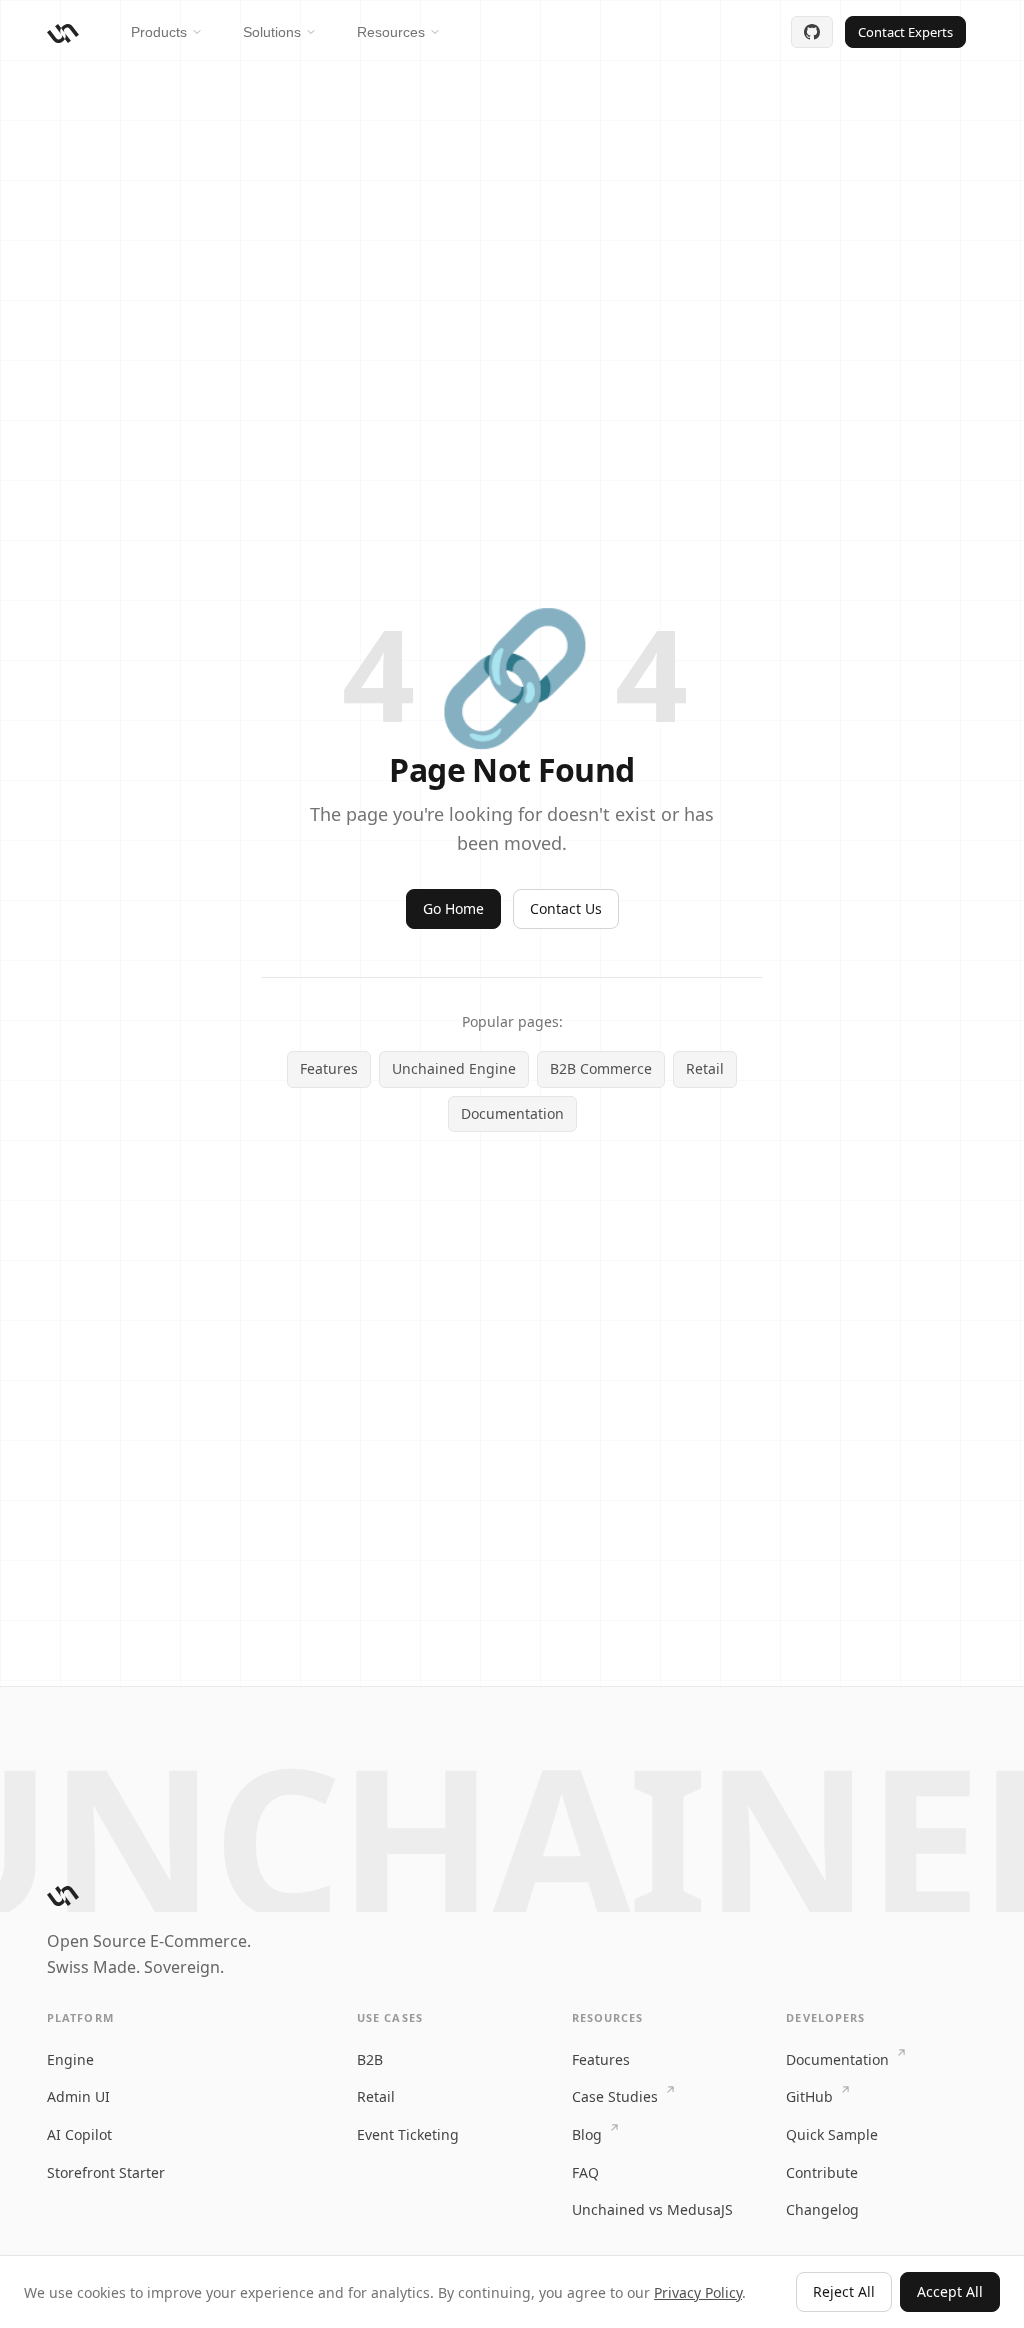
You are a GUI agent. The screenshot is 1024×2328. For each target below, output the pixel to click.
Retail (705, 1068)
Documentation (512, 1113)
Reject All (844, 2291)
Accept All (950, 2291)
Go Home (453, 908)
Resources (391, 32)
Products (159, 32)
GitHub (811, 2096)
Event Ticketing (408, 2134)
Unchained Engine (454, 1068)
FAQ (585, 2172)
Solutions (272, 32)
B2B (370, 2059)
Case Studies (617, 2096)
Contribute (822, 2172)
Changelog (822, 2209)
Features (329, 1068)
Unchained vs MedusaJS (652, 2209)
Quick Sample (832, 2134)
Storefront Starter (106, 2172)
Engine (70, 2059)
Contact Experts (905, 32)
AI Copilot (79, 2134)
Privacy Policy (698, 2292)
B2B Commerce (601, 1068)
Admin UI (78, 2096)
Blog (589, 2134)
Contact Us (566, 908)
